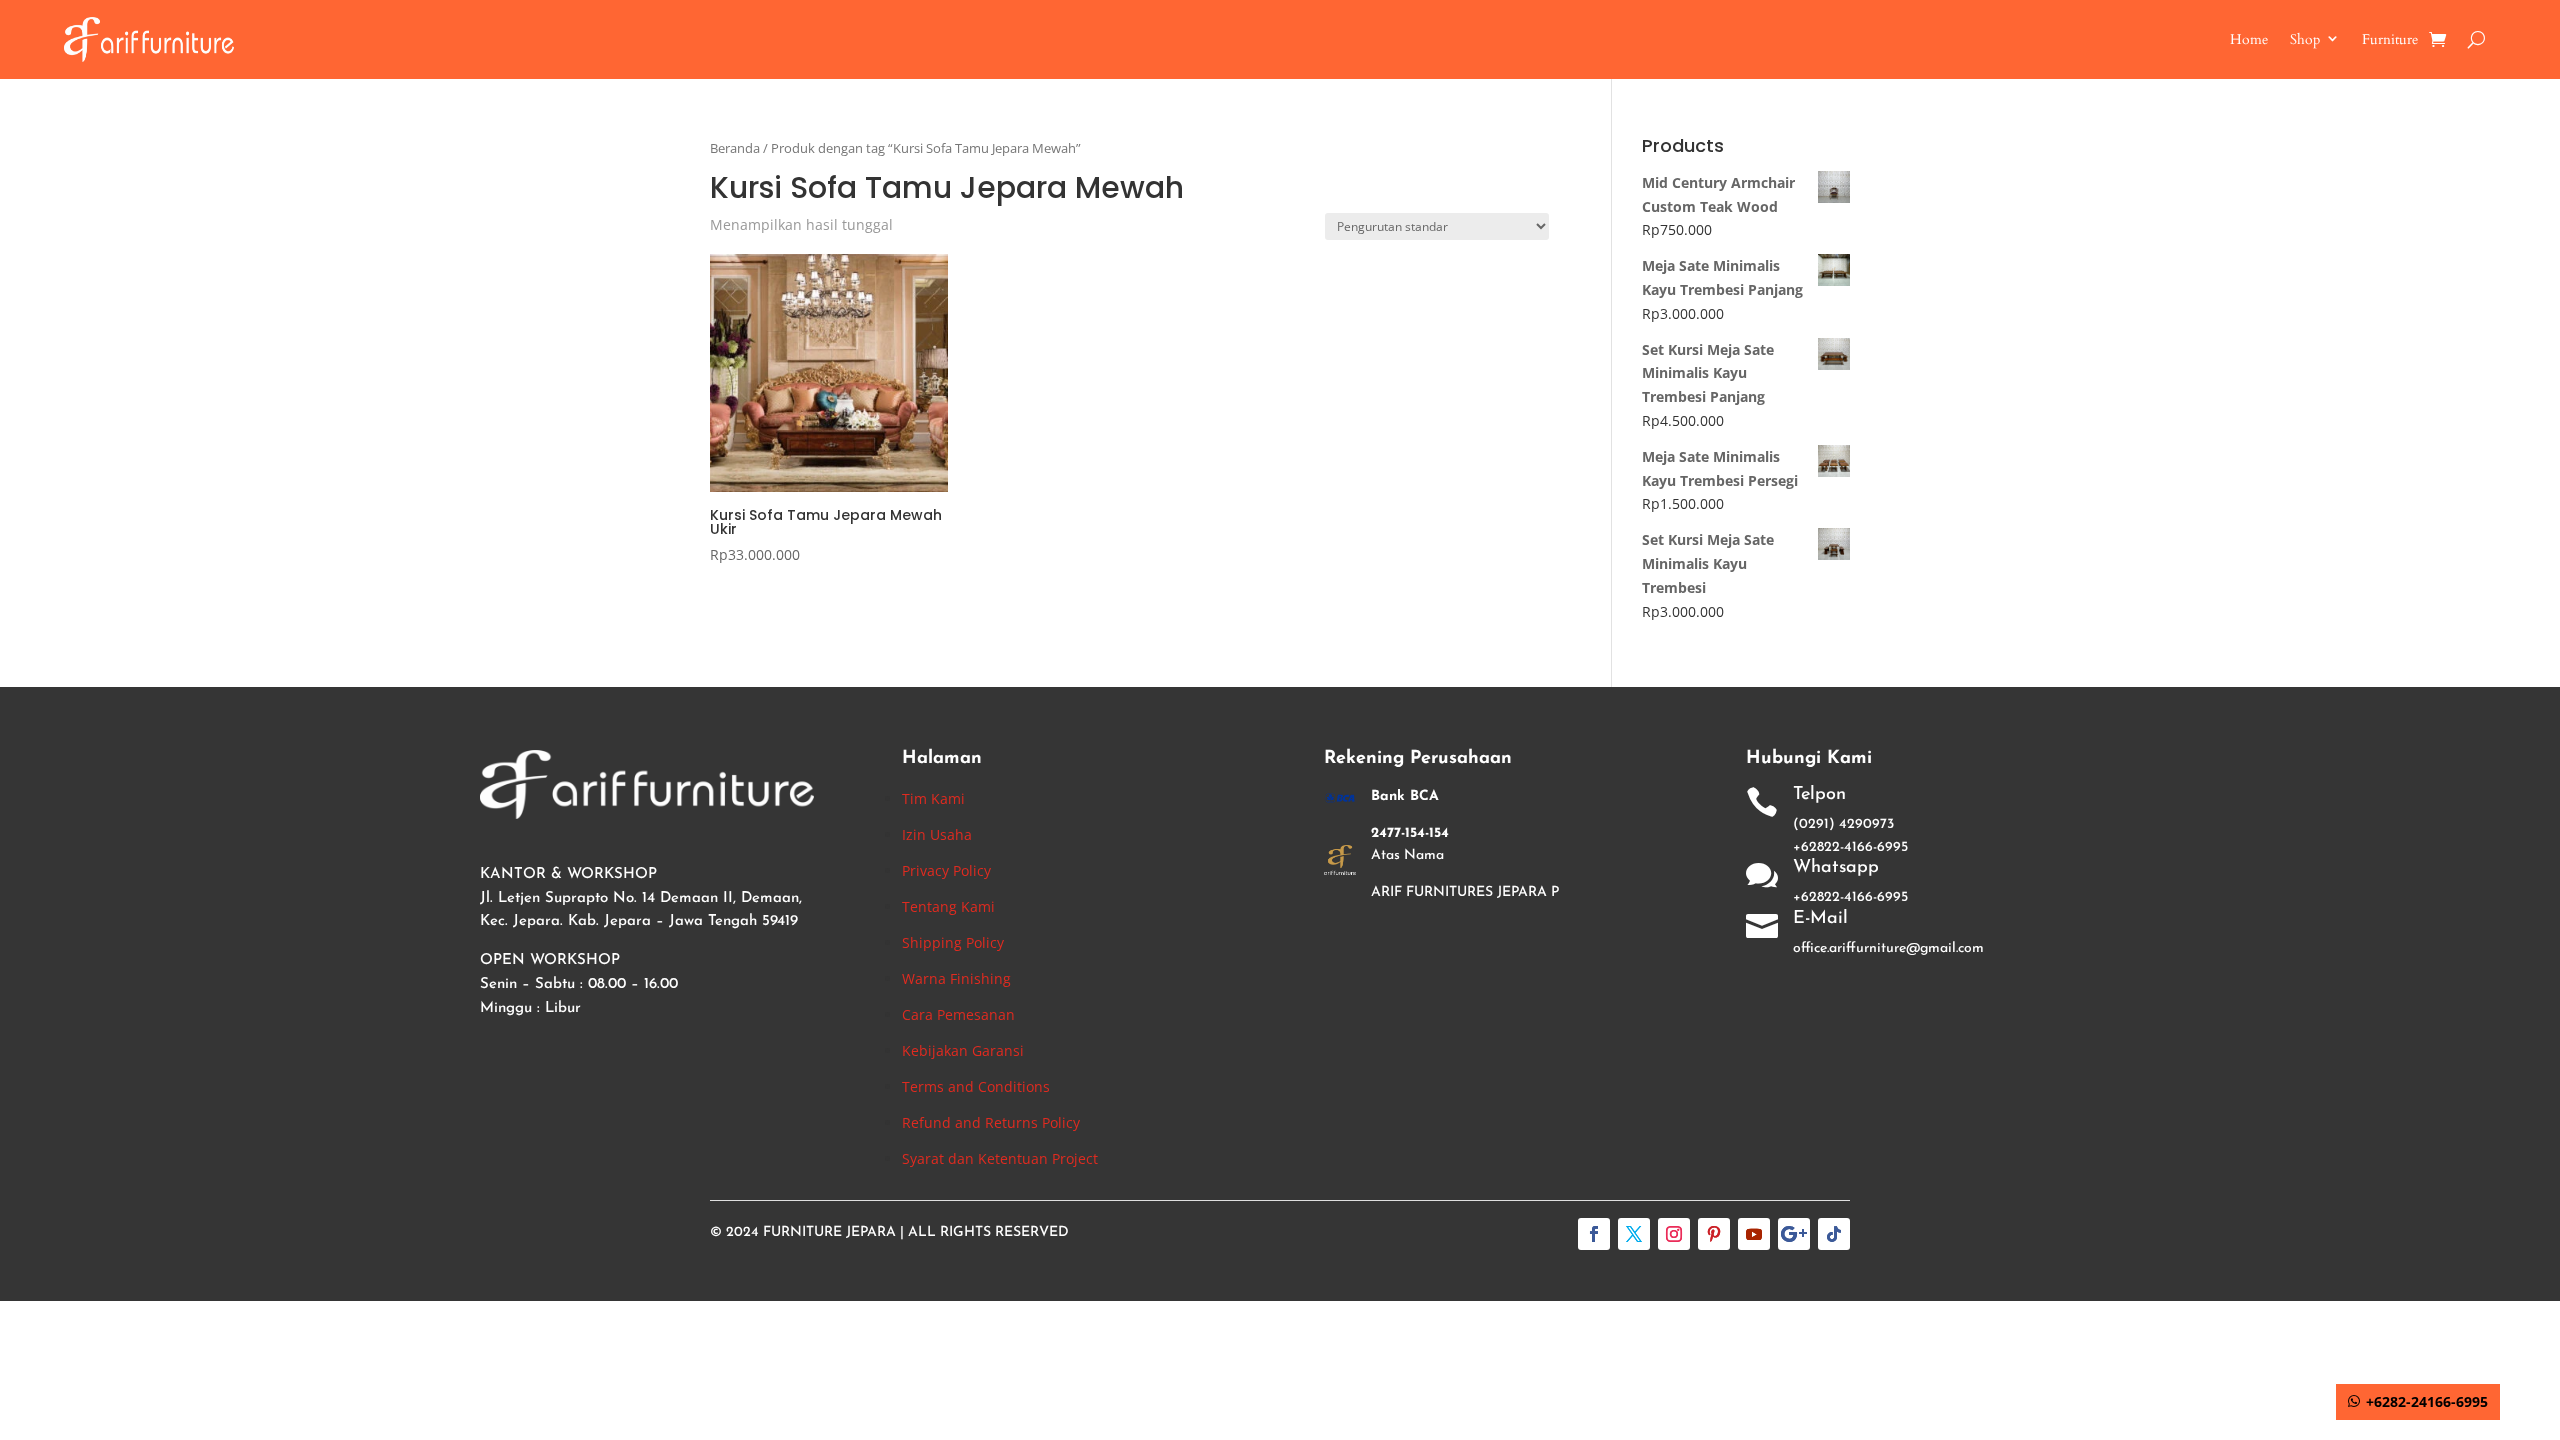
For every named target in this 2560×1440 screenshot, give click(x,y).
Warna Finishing (956, 978)
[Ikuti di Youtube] (1754, 1234)
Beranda (735, 148)
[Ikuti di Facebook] (1594, 1234)
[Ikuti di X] (1634, 1234)
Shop (2305, 39)
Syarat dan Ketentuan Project (1000, 1158)
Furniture (2390, 39)
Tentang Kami (948, 906)
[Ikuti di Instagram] (1674, 1234)
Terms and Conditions (976, 1086)
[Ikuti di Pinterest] (1714, 1234)
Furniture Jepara (829, 1232)
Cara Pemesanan (958, 1014)
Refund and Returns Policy (991, 1122)
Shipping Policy (953, 942)
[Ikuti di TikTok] (1834, 1234)
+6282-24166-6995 (2427, 1401)
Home (2249, 39)
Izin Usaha (937, 834)
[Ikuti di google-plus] (1794, 1234)
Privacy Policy (946, 870)
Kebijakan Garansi (963, 1050)
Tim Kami (933, 798)
